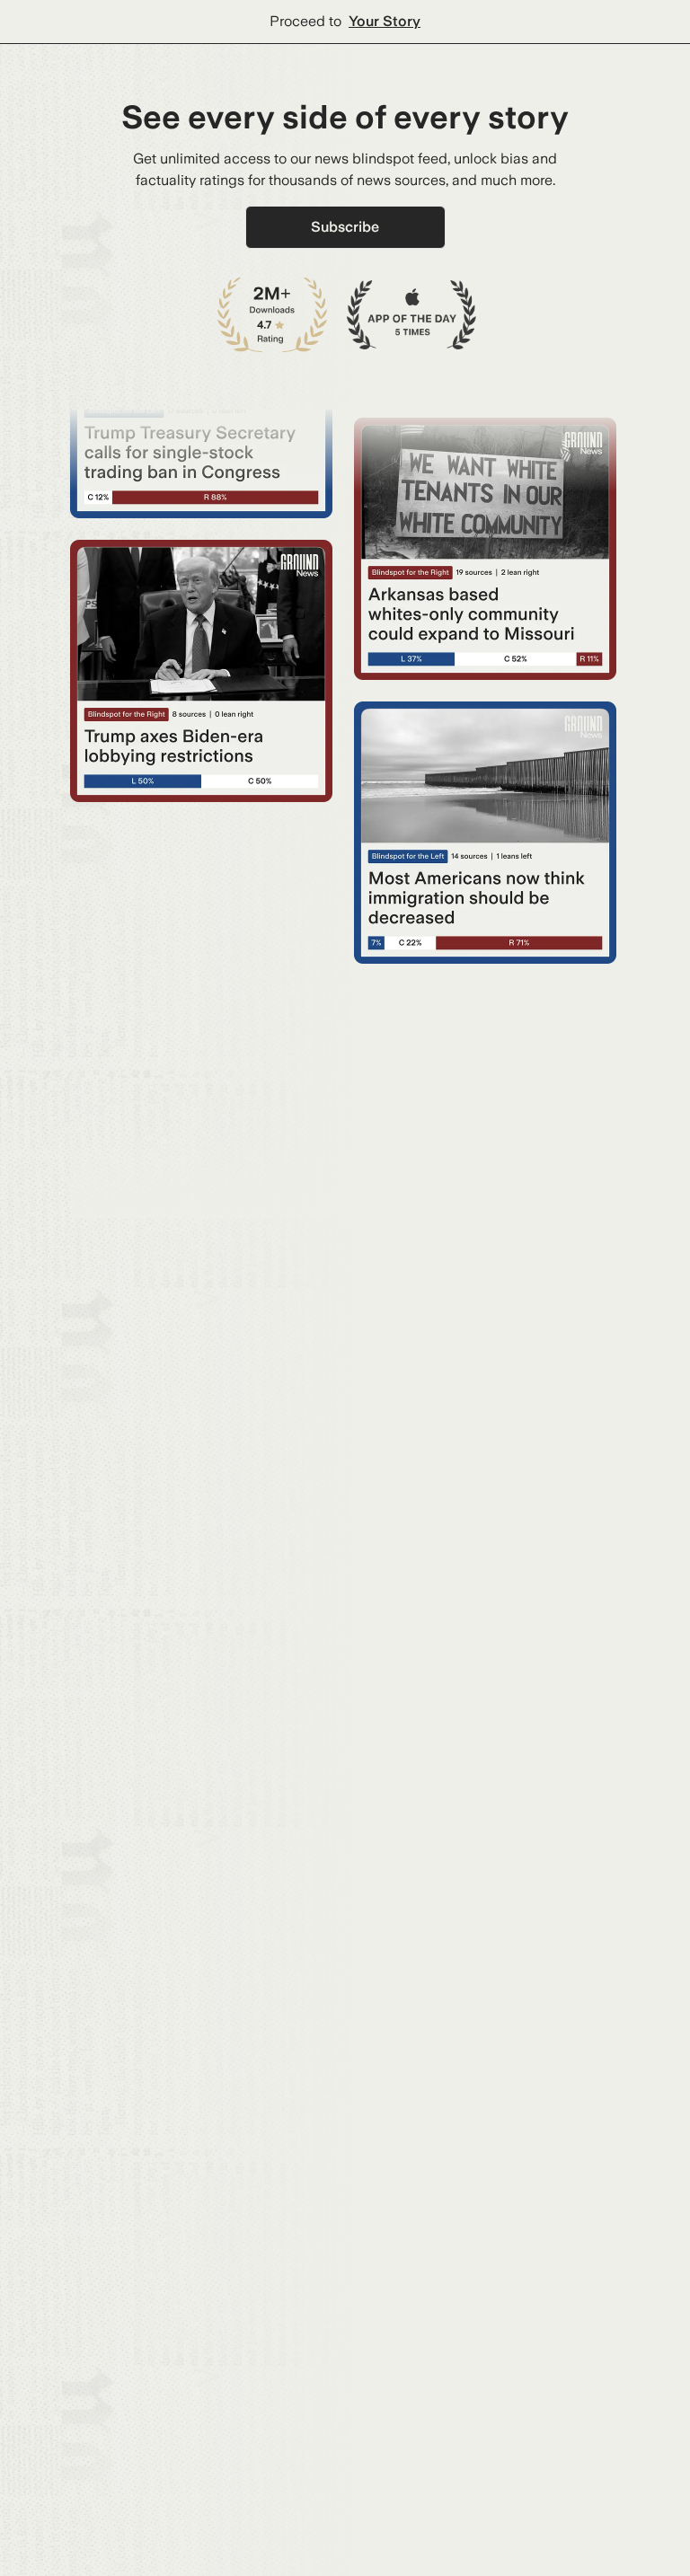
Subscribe (345, 227)
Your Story (385, 21)
